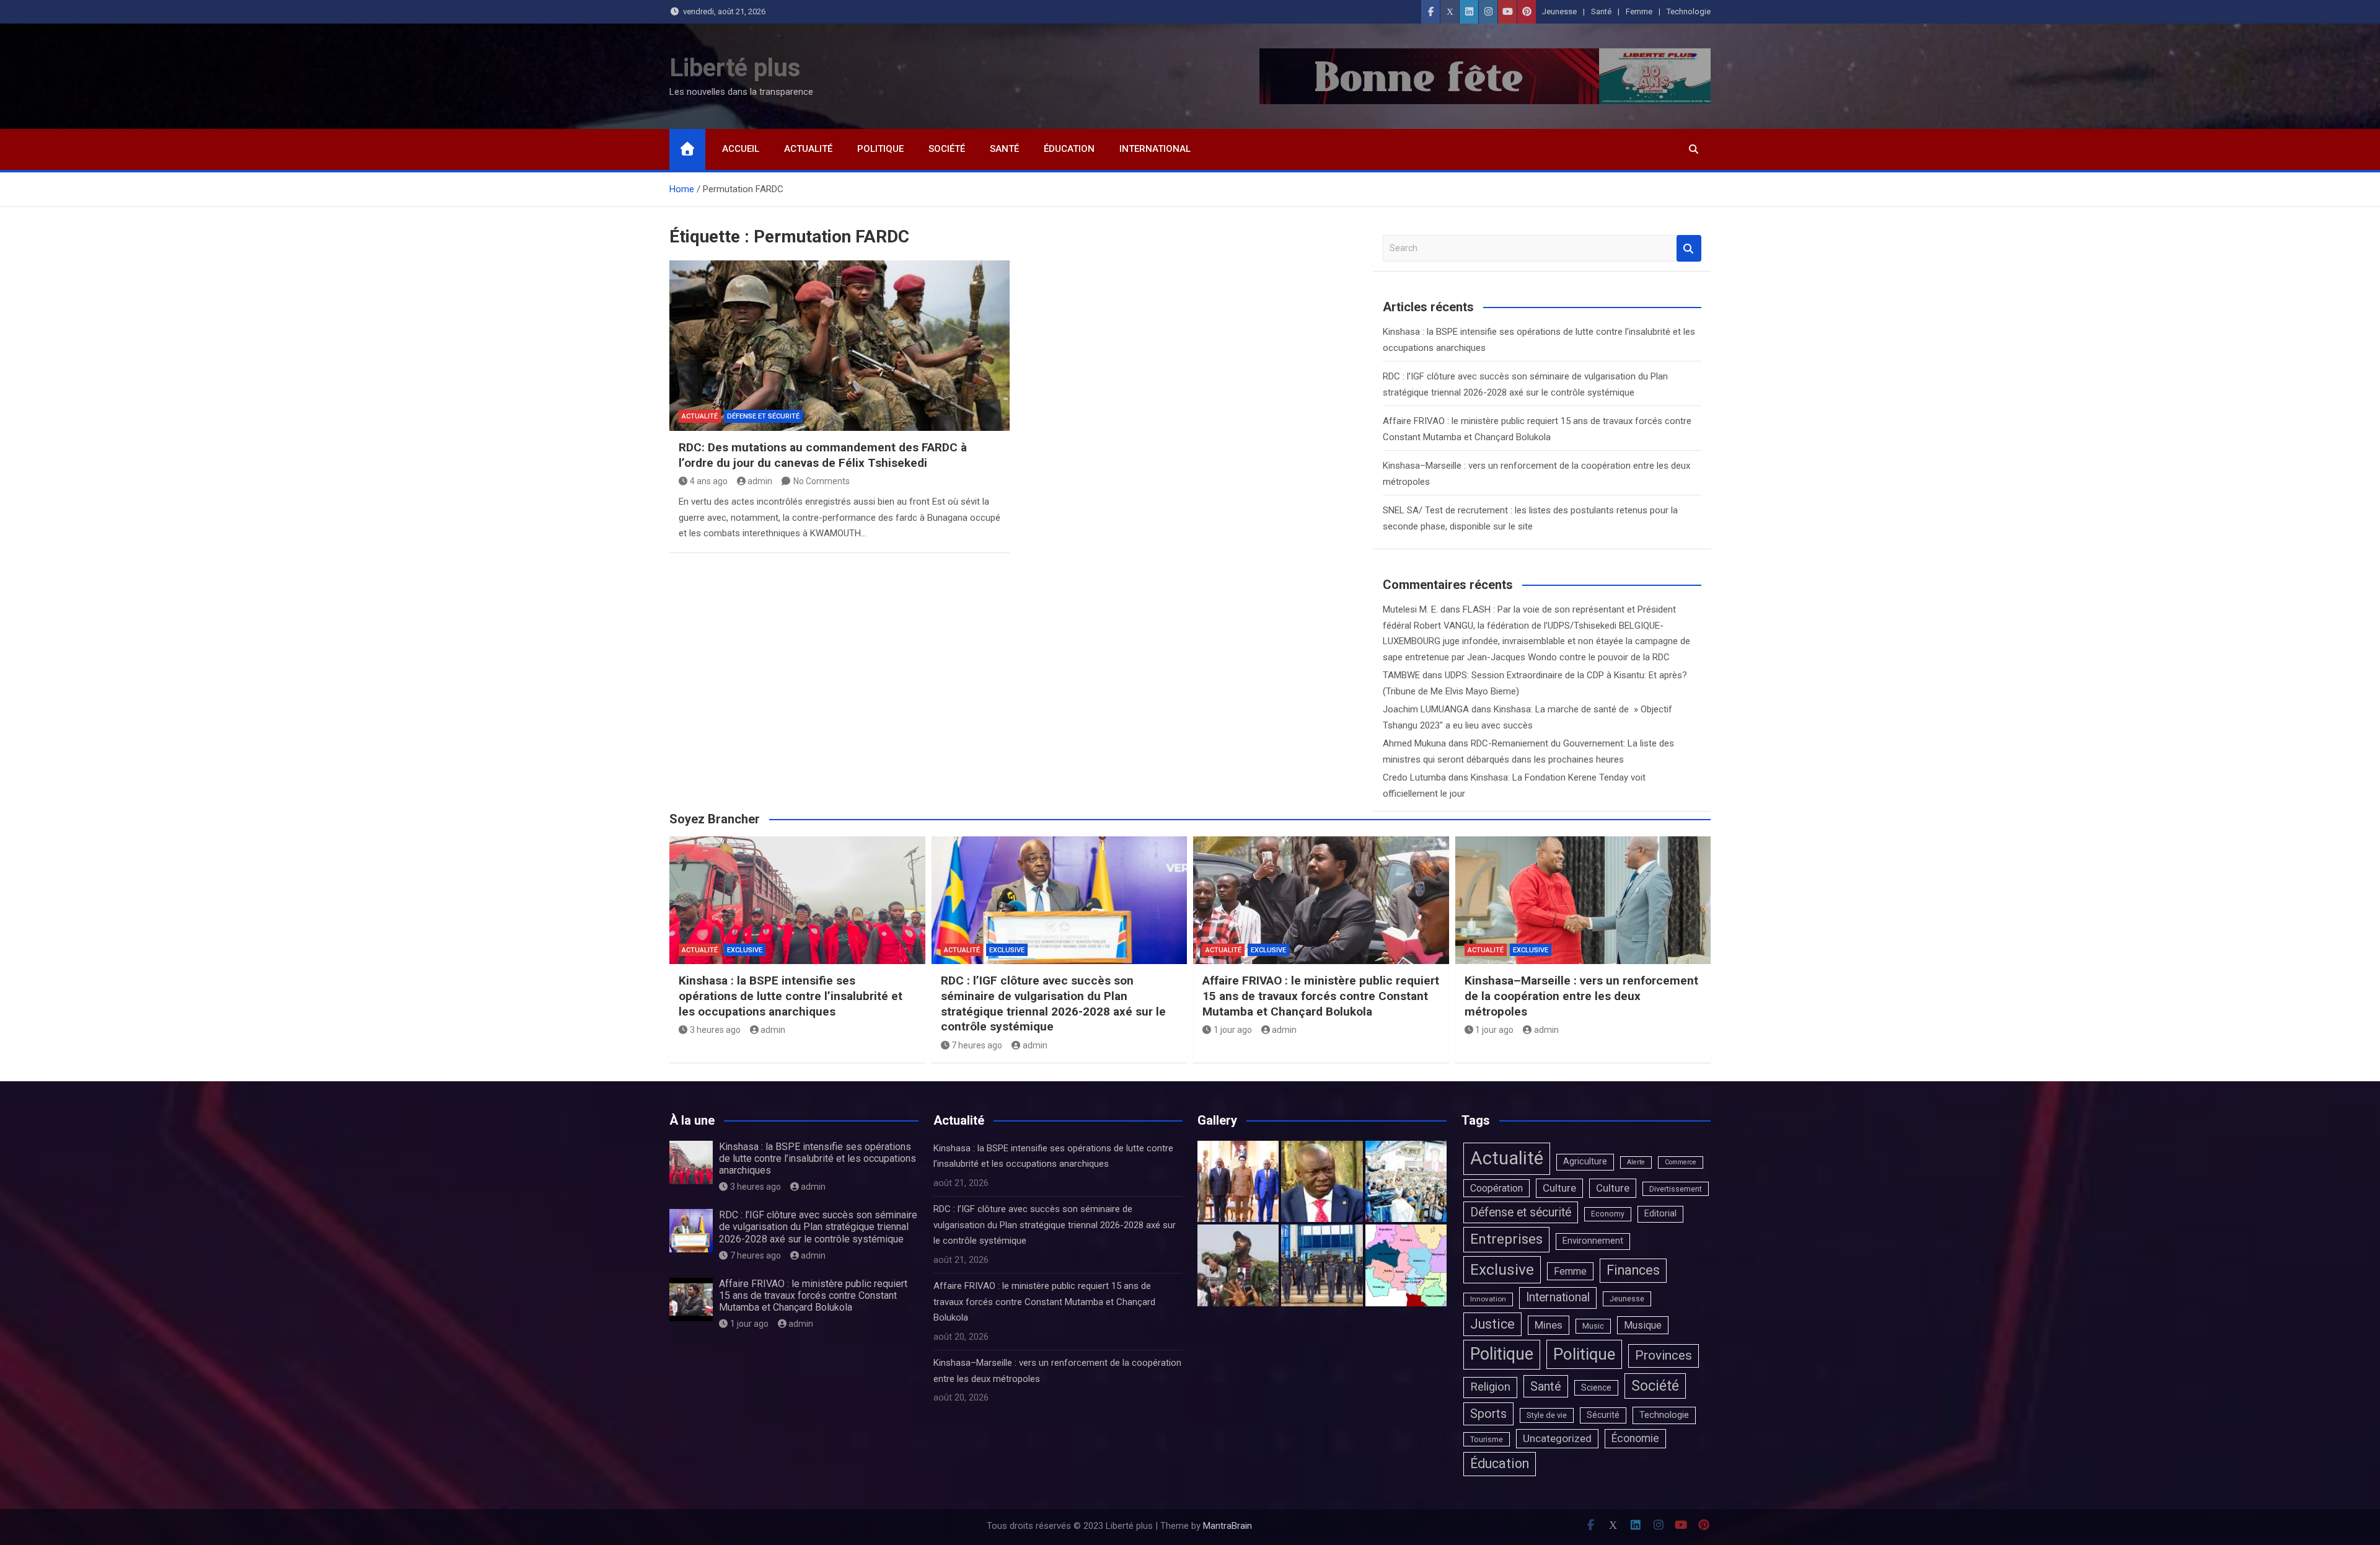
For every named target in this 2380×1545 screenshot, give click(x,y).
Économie (1635, 1438)
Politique (880, 149)
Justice (1492, 1324)
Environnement (1593, 1241)
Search (1689, 248)
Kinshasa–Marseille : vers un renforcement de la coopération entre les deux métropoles (1581, 996)
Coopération (1496, 1188)
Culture (1559, 1188)
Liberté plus (735, 68)
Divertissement (1676, 1189)
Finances (1633, 1270)
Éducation (1069, 149)
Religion (1490, 1387)
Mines (1549, 1325)
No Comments (822, 481)
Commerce (1681, 1162)
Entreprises (1506, 1239)
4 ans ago (709, 481)
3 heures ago (715, 1030)
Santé (1601, 11)
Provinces (1664, 1355)
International (1155, 149)
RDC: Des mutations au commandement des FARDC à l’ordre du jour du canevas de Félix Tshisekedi (823, 455)
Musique (1643, 1325)
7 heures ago (977, 1045)
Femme (1639, 11)
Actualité (808, 149)
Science (1596, 1388)
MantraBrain (1227, 1526)
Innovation (1488, 1299)
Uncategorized (1557, 1438)
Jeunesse (1559, 11)
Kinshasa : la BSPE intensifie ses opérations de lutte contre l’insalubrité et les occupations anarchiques (791, 996)
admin (760, 481)
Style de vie (1547, 1415)
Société (947, 149)
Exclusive (745, 950)
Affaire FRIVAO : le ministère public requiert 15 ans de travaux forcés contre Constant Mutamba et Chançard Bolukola (1321, 996)
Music (1593, 1326)
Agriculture (1585, 1162)
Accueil (741, 149)
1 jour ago (1233, 1030)
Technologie (1689, 11)
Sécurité (1603, 1415)
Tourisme (1487, 1439)
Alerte (1636, 1162)
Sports (1488, 1414)
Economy (1608, 1214)
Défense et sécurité (763, 416)
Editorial (1660, 1214)
